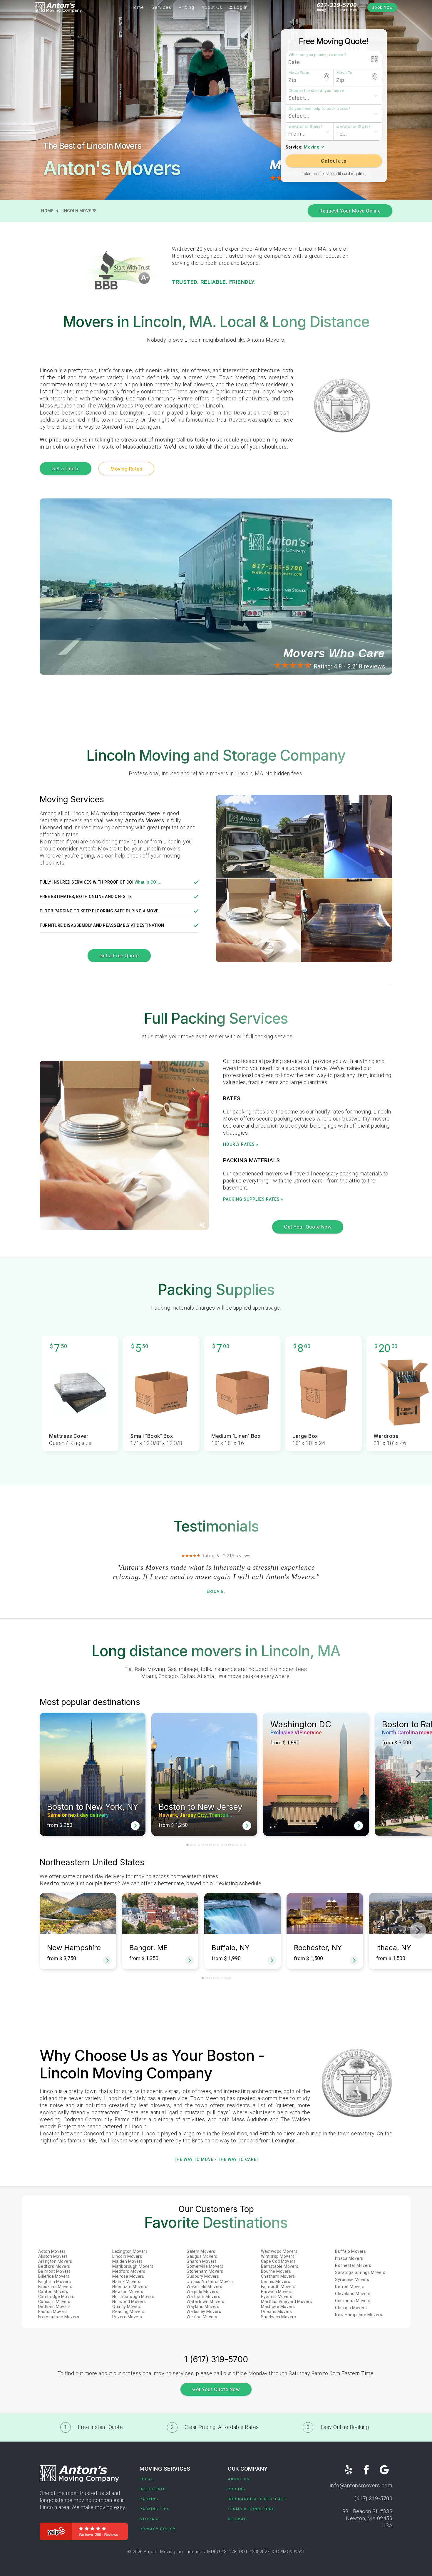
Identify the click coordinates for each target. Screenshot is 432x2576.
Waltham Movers (203, 2297)
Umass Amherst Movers (211, 2282)
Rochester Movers (353, 2265)
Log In (240, 7)
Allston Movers (53, 2256)
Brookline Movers (55, 2287)
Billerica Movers (54, 2276)
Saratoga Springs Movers (360, 2272)
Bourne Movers (276, 2271)
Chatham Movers (278, 2276)
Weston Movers (202, 2317)
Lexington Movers (130, 2251)
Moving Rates (126, 469)
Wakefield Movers (204, 2287)
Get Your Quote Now (308, 1227)
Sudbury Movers (203, 2276)
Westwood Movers (279, 2251)
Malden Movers (128, 2261)
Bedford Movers (54, 2266)
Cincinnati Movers (353, 2301)
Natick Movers (126, 2282)
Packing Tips (155, 2509)
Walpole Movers (202, 2292)
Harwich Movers (277, 2292)
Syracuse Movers (352, 2280)
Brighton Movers (55, 2282)
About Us (212, 7)
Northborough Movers (134, 2297)
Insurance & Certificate (257, 2499)
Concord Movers (54, 2302)
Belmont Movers (55, 2271)
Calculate (334, 161)
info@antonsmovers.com (337, 10)
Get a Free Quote (119, 956)
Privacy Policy (158, 2529)
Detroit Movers (350, 2287)
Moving (312, 147)
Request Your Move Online (350, 211)
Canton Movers (53, 2292)
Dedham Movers (55, 2307)
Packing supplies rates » (253, 1199)
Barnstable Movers (280, 2266)
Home (137, 7)
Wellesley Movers (204, 2312)
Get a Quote (66, 469)
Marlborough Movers (133, 2266)
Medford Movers (129, 2271)
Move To (345, 73)
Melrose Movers (128, 2276)
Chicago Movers (351, 2308)
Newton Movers (128, 2292)
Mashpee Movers (278, 2307)
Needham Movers (130, 2287)
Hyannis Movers (277, 2297)
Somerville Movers (205, 2266)
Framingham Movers (59, 2317)
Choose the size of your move (316, 90)
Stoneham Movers (205, 2271)
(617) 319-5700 (373, 2498)
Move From (299, 73)
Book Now (382, 7)
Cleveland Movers (353, 2294)
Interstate (153, 2489)
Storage (150, 2519)
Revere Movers (127, 2317)
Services (161, 7)
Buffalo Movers (350, 2251)
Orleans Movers (277, 2312)
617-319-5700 (337, 5)
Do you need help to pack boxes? (320, 108)
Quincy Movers (127, 2307)
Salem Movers (201, 2251)
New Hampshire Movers (359, 2315)
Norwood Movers (129, 2302)
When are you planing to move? (318, 55)
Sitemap (237, 2519)
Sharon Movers (202, 2261)
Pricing (186, 7)
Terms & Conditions (251, 2509)
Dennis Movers (276, 2282)
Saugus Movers (202, 2256)
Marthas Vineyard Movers (287, 2302)
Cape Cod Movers (278, 2261)
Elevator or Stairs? (306, 126)
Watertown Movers (205, 2302)
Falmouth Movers (278, 2287)
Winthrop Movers (278, 2256)
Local (147, 2479)
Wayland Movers (203, 2307)
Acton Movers (52, 2251)
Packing (149, 2499)
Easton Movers (53, 2312)
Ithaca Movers (349, 2258)
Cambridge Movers (57, 2297)
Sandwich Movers (279, 2317)
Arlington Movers (55, 2261)
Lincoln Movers (79, 211)
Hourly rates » (241, 1144)
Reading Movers (128, 2312)
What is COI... (148, 882)
